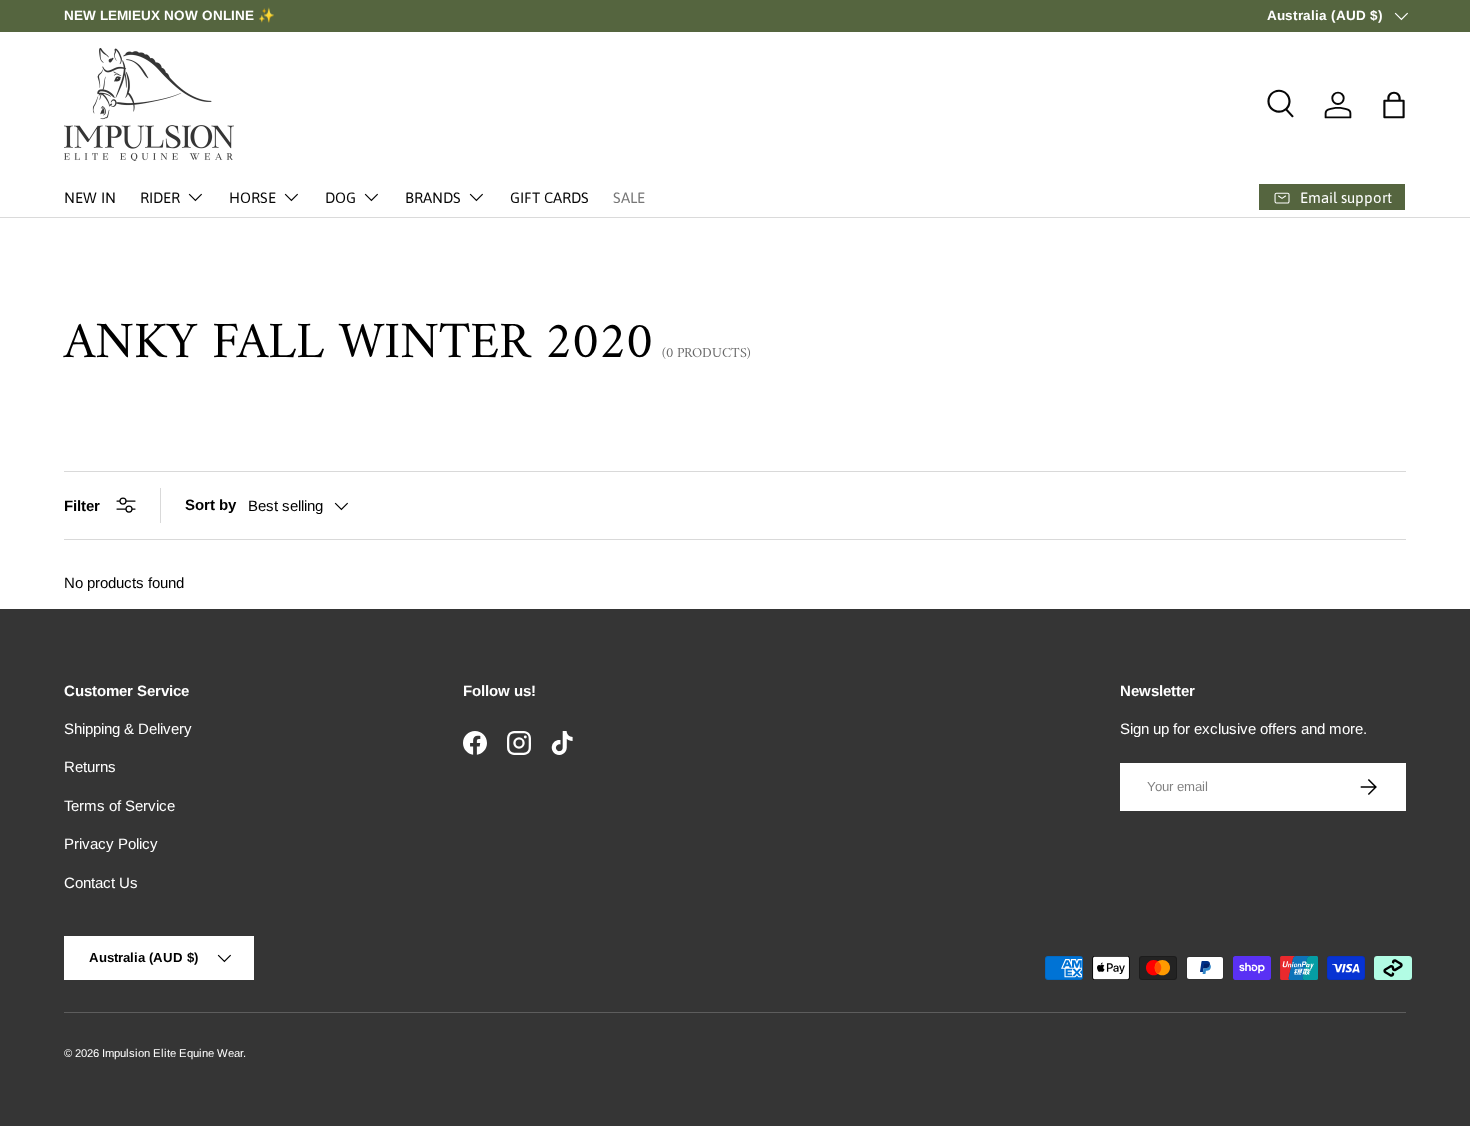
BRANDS (433, 197)
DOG (340, 197)
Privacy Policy (111, 843)
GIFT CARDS (549, 197)
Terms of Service (119, 805)
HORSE (252, 197)
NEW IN (90, 197)
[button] (1394, 105)
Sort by (210, 504)
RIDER (160, 197)
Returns (90, 766)
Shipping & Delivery (128, 728)
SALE (629, 197)
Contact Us (101, 882)
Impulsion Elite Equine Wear (172, 1053)
